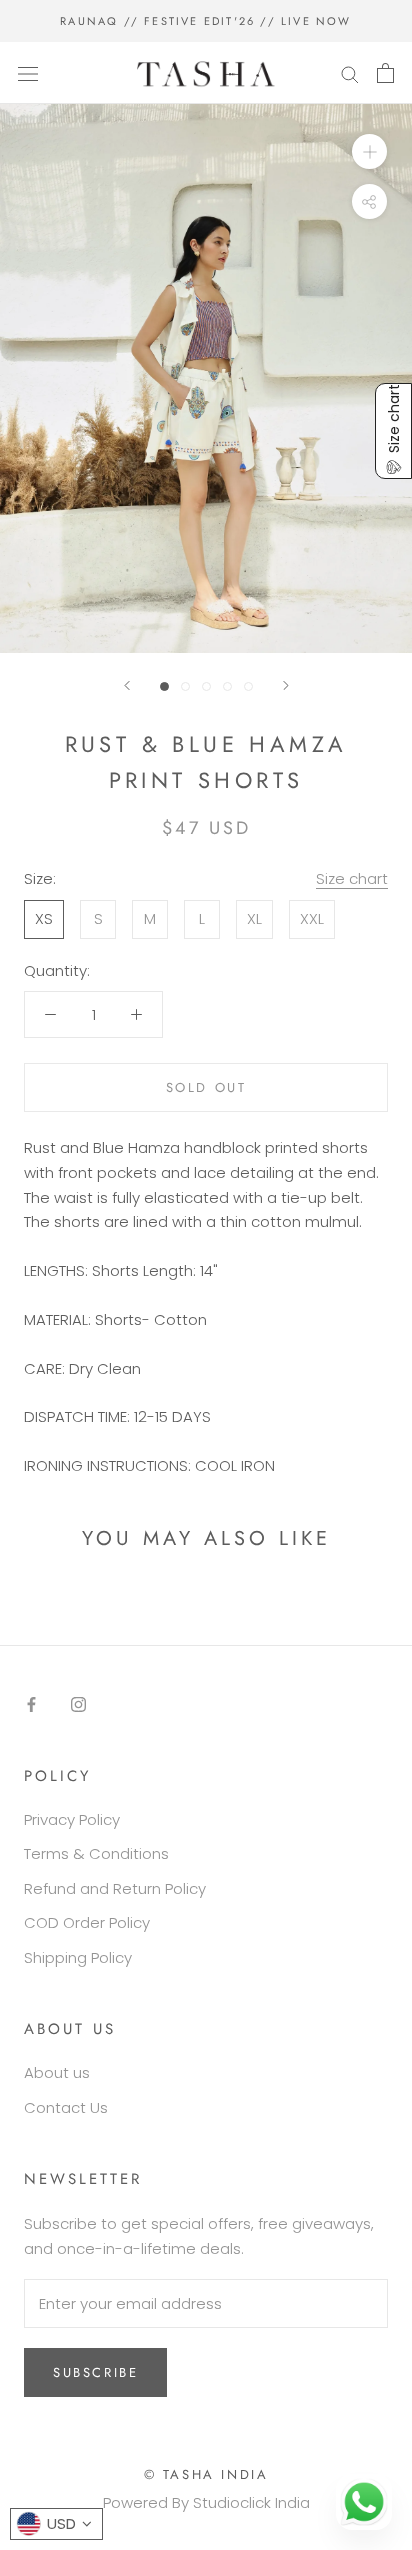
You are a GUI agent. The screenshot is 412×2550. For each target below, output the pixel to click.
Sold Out (206, 1087)
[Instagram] (78, 1703)
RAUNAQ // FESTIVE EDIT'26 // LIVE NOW (205, 21)
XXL (312, 918)
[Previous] (127, 685)
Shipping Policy (78, 1957)
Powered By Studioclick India (206, 2502)
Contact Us (66, 2107)
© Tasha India (206, 2474)
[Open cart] (385, 73)
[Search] (350, 72)
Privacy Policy (72, 1819)
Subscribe (95, 2372)
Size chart (352, 878)
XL (254, 918)
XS (44, 918)
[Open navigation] (28, 73)
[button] (393, 431)
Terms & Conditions (96, 1853)
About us (57, 2072)
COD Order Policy (87, 1922)
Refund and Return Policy (115, 1888)
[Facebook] (31, 1703)
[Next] (286, 685)
